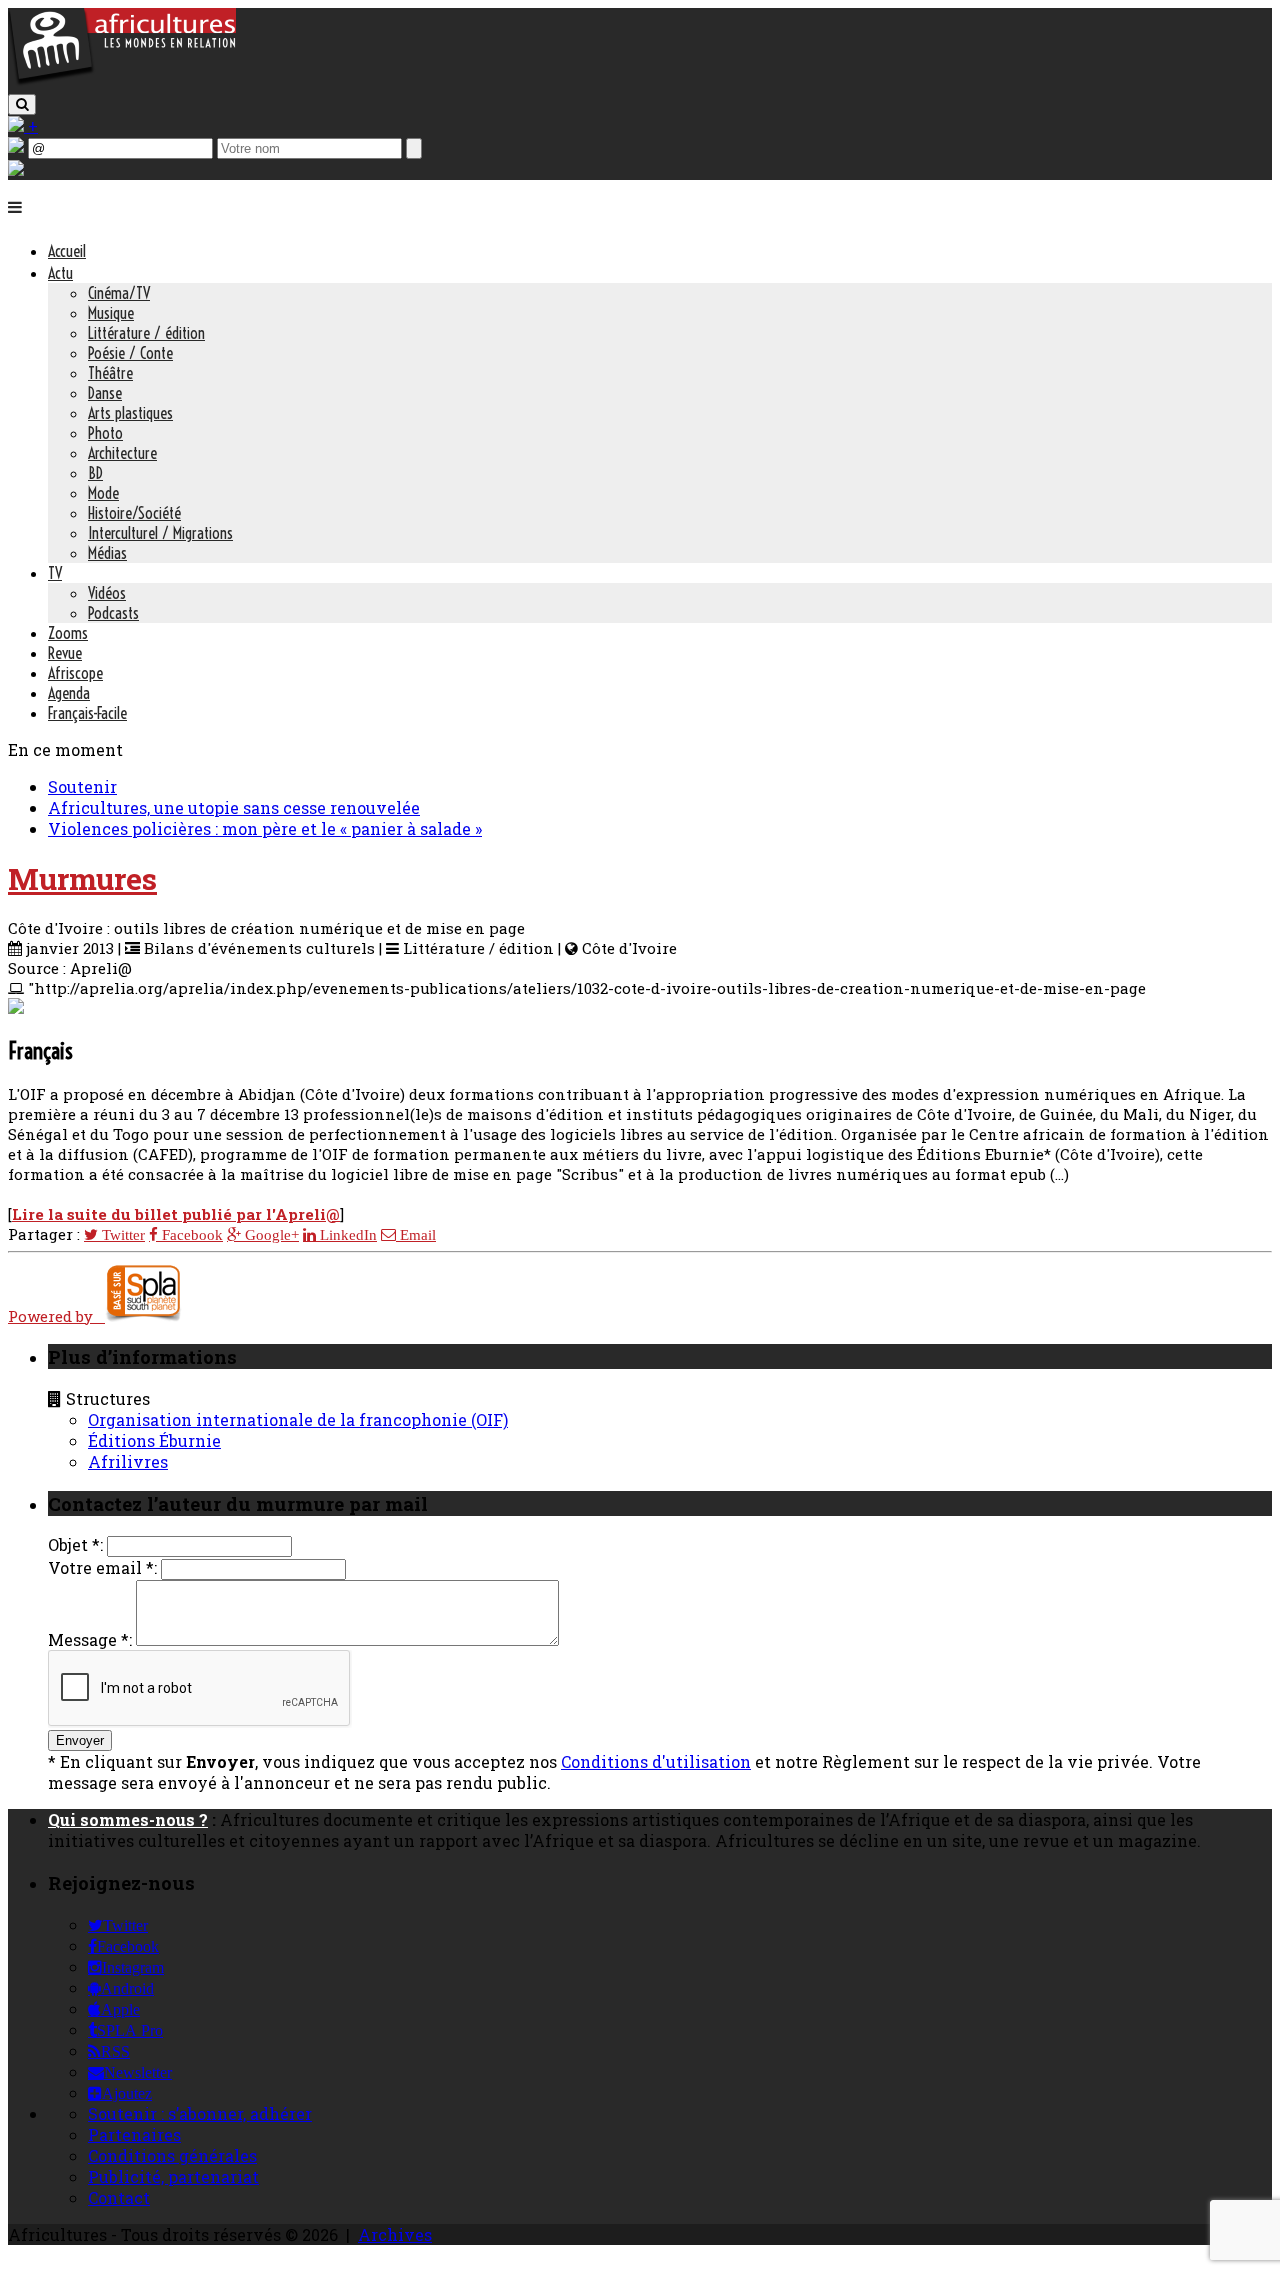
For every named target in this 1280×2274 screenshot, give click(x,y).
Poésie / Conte (130, 353)
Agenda (69, 693)
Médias (107, 553)
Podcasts (113, 613)
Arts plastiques (130, 413)
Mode (103, 493)
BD (95, 473)
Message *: (90, 1639)
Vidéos (107, 593)
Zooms (68, 633)
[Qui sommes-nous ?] (16, 169)
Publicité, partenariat (173, 2176)
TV (55, 573)
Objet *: (75, 1544)
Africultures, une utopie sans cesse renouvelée (234, 807)
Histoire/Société (134, 513)
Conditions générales (172, 2155)
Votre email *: (102, 1567)
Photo (105, 433)
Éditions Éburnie (154, 1440)
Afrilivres (128, 1461)
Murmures (82, 878)
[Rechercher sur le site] (22, 104)
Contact (119, 2197)
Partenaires (134, 2134)
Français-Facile (87, 713)
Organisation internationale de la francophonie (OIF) (298, 1419)
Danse (105, 393)
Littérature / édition (146, 333)
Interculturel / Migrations (160, 533)
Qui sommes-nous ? (128, 1819)
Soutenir (82, 786)
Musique (111, 313)
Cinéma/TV (119, 293)
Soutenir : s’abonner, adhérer (200, 2113)
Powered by (56, 1316)
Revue (65, 653)
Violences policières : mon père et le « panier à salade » (265, 828)
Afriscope (75, 673)
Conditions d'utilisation (656, 1761)
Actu (60, 273)
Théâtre (110, 373)
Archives (395, 2234)
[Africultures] (122, 81)
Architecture (122, 453)
